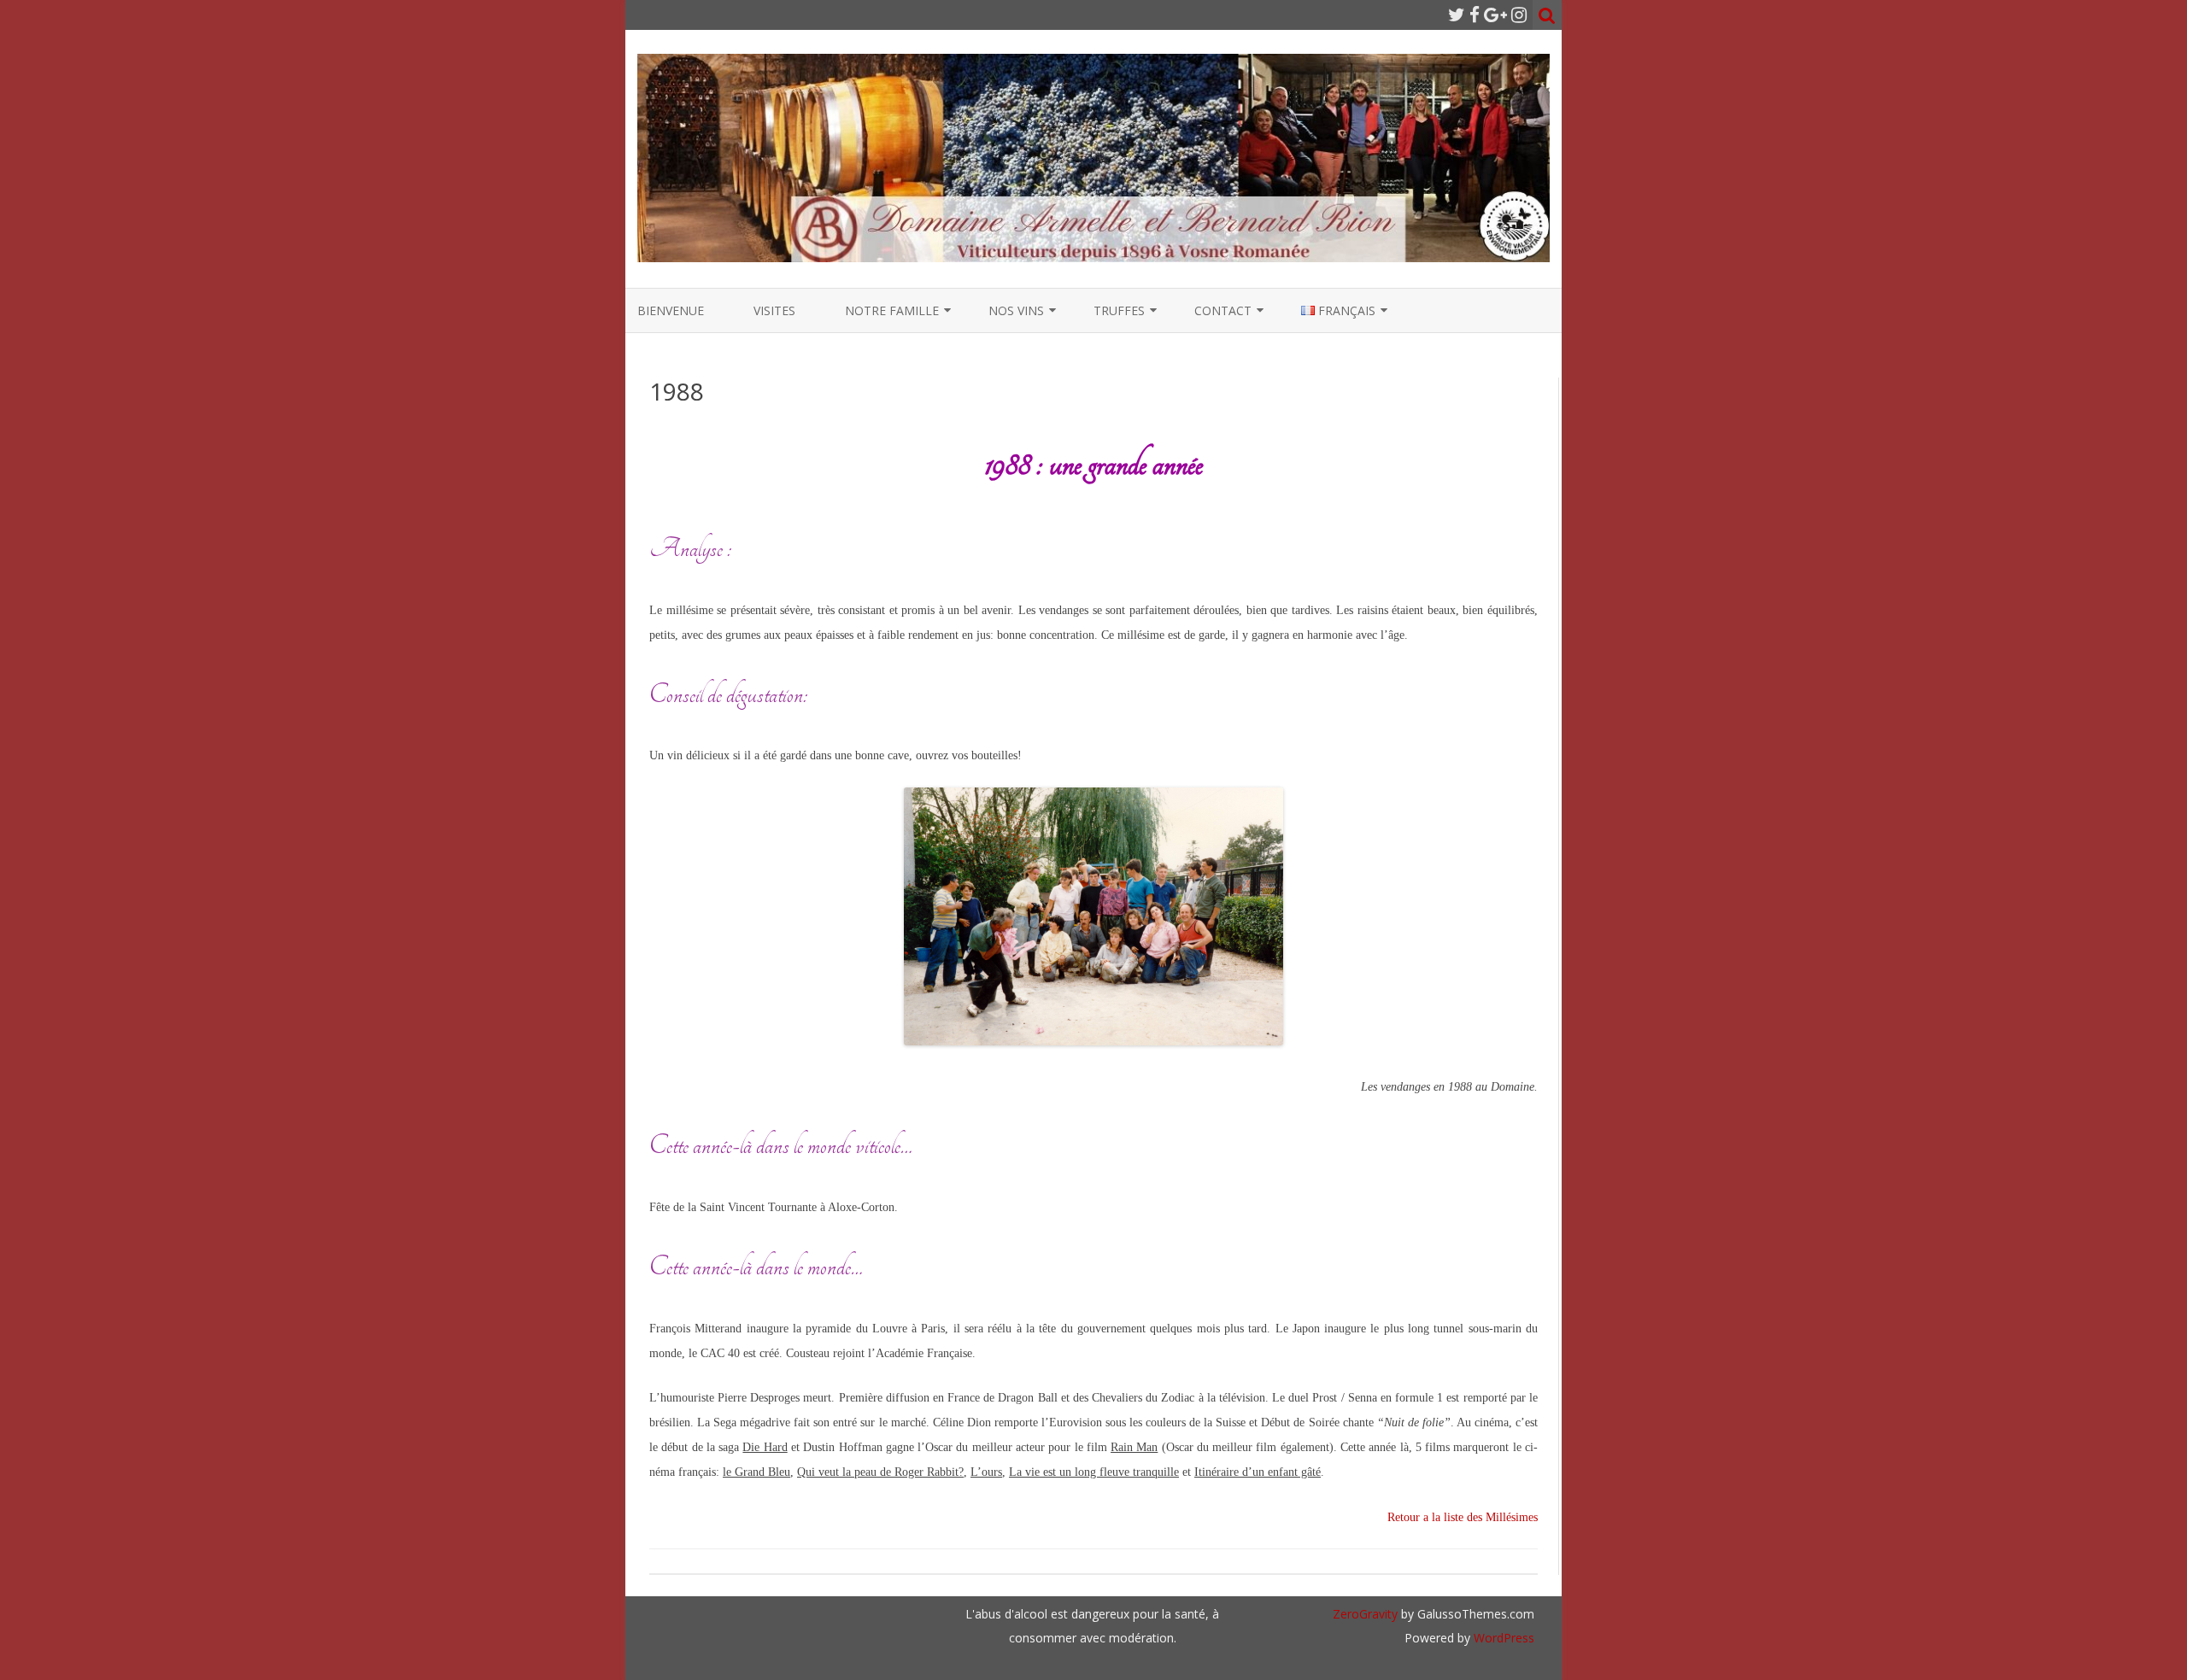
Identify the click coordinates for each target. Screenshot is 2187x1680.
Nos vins (1016, 310)
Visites (774, 310)
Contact (1223, 310)
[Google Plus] (1495, 15)
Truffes (1119, 310)
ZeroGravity (1365, 1614)
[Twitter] (1457, 15)
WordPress (1502, 1638)
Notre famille (892, 310)
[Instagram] (1519, 15)
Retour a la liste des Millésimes (1463, 1517)
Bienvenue (671, 310)
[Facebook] (1475, 15)
